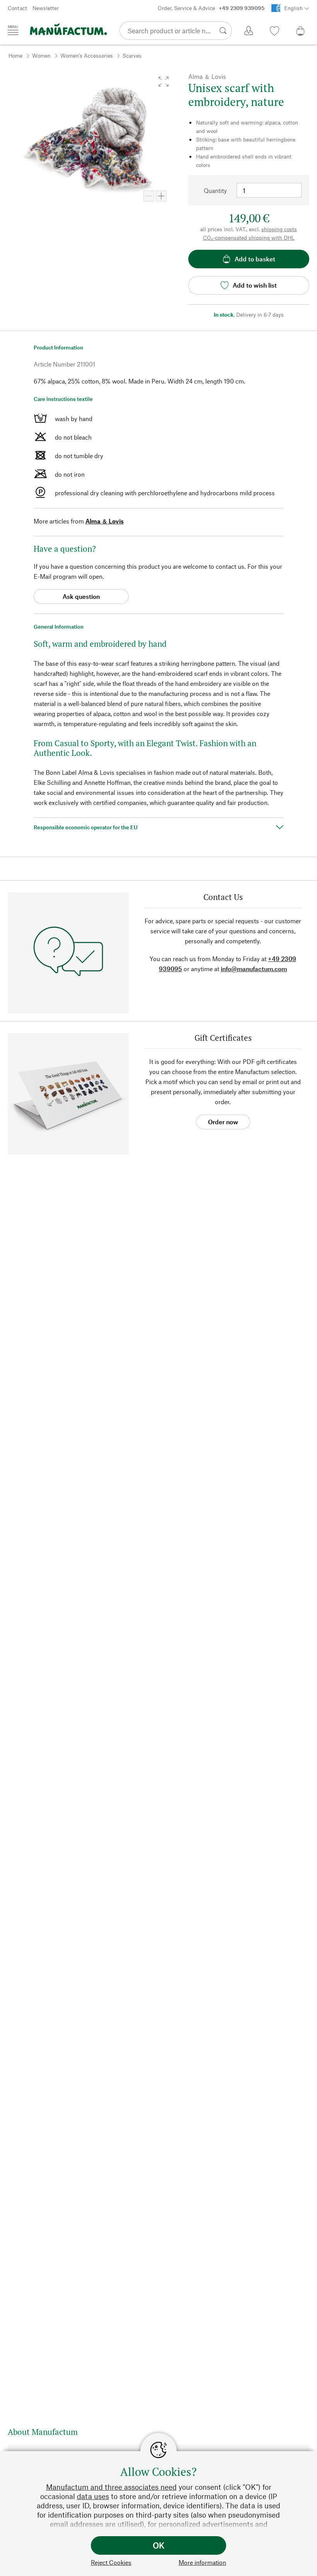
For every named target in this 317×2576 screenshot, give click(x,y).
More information (202, 2562)
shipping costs (279, 229)
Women (41, 55)
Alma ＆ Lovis (105, 521)
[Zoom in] (161, 196)
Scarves (132, 55)
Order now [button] (223, 1122)
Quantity (215, 190)
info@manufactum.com (254, 969)
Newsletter (46, 8)
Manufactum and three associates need (111, 2487)
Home (15, 55)
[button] (164, 82)
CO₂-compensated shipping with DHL (249, 238)
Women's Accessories (87, 55)
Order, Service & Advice (211, 8)
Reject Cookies (111, 2562)
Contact (17, 8)
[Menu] (13, 30)
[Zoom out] (149, 196)
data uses (93, 2496)
